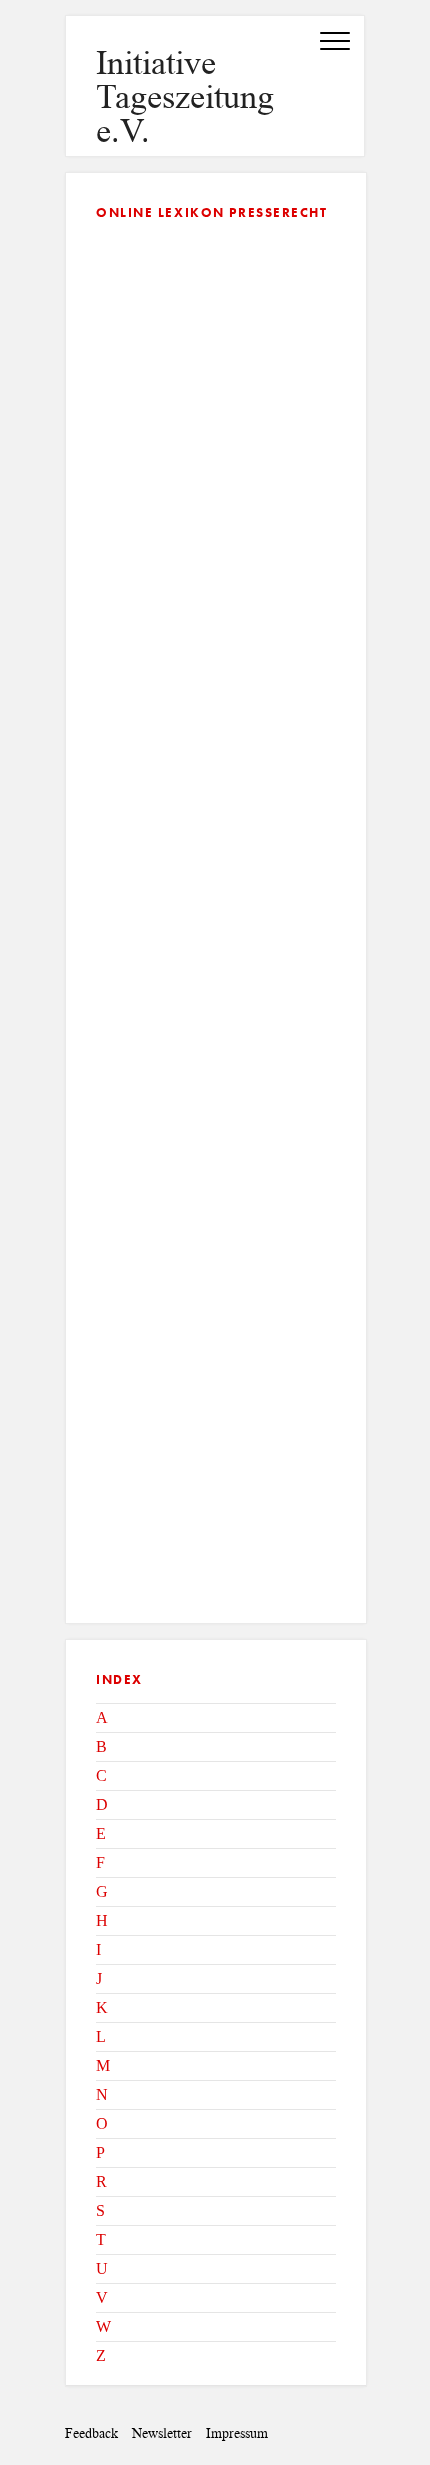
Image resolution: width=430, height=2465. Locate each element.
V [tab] (102, 2297)
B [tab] (101, 1746)
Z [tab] (101, 2355)
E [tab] (101, 1833)
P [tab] (100, 2152)
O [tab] (102, 2123)
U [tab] (102, 2268)
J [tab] (99, 1978)
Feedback (91, 2433)
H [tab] (102, 1920)
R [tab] (101, 2181)
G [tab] (102, 1891)
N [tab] (102, 2094)
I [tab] (98, 1949)
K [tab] (102, 2007)
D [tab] (102, 1804)
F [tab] (100, 1862)
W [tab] (103, 2326)
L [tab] (101, 2036)
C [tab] (101, 1775)
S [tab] (100, 2210)
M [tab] (103, 2065)
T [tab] (101, 2239)
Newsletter (162, 2433)
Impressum (237, 2433)
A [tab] (102, 1717)
